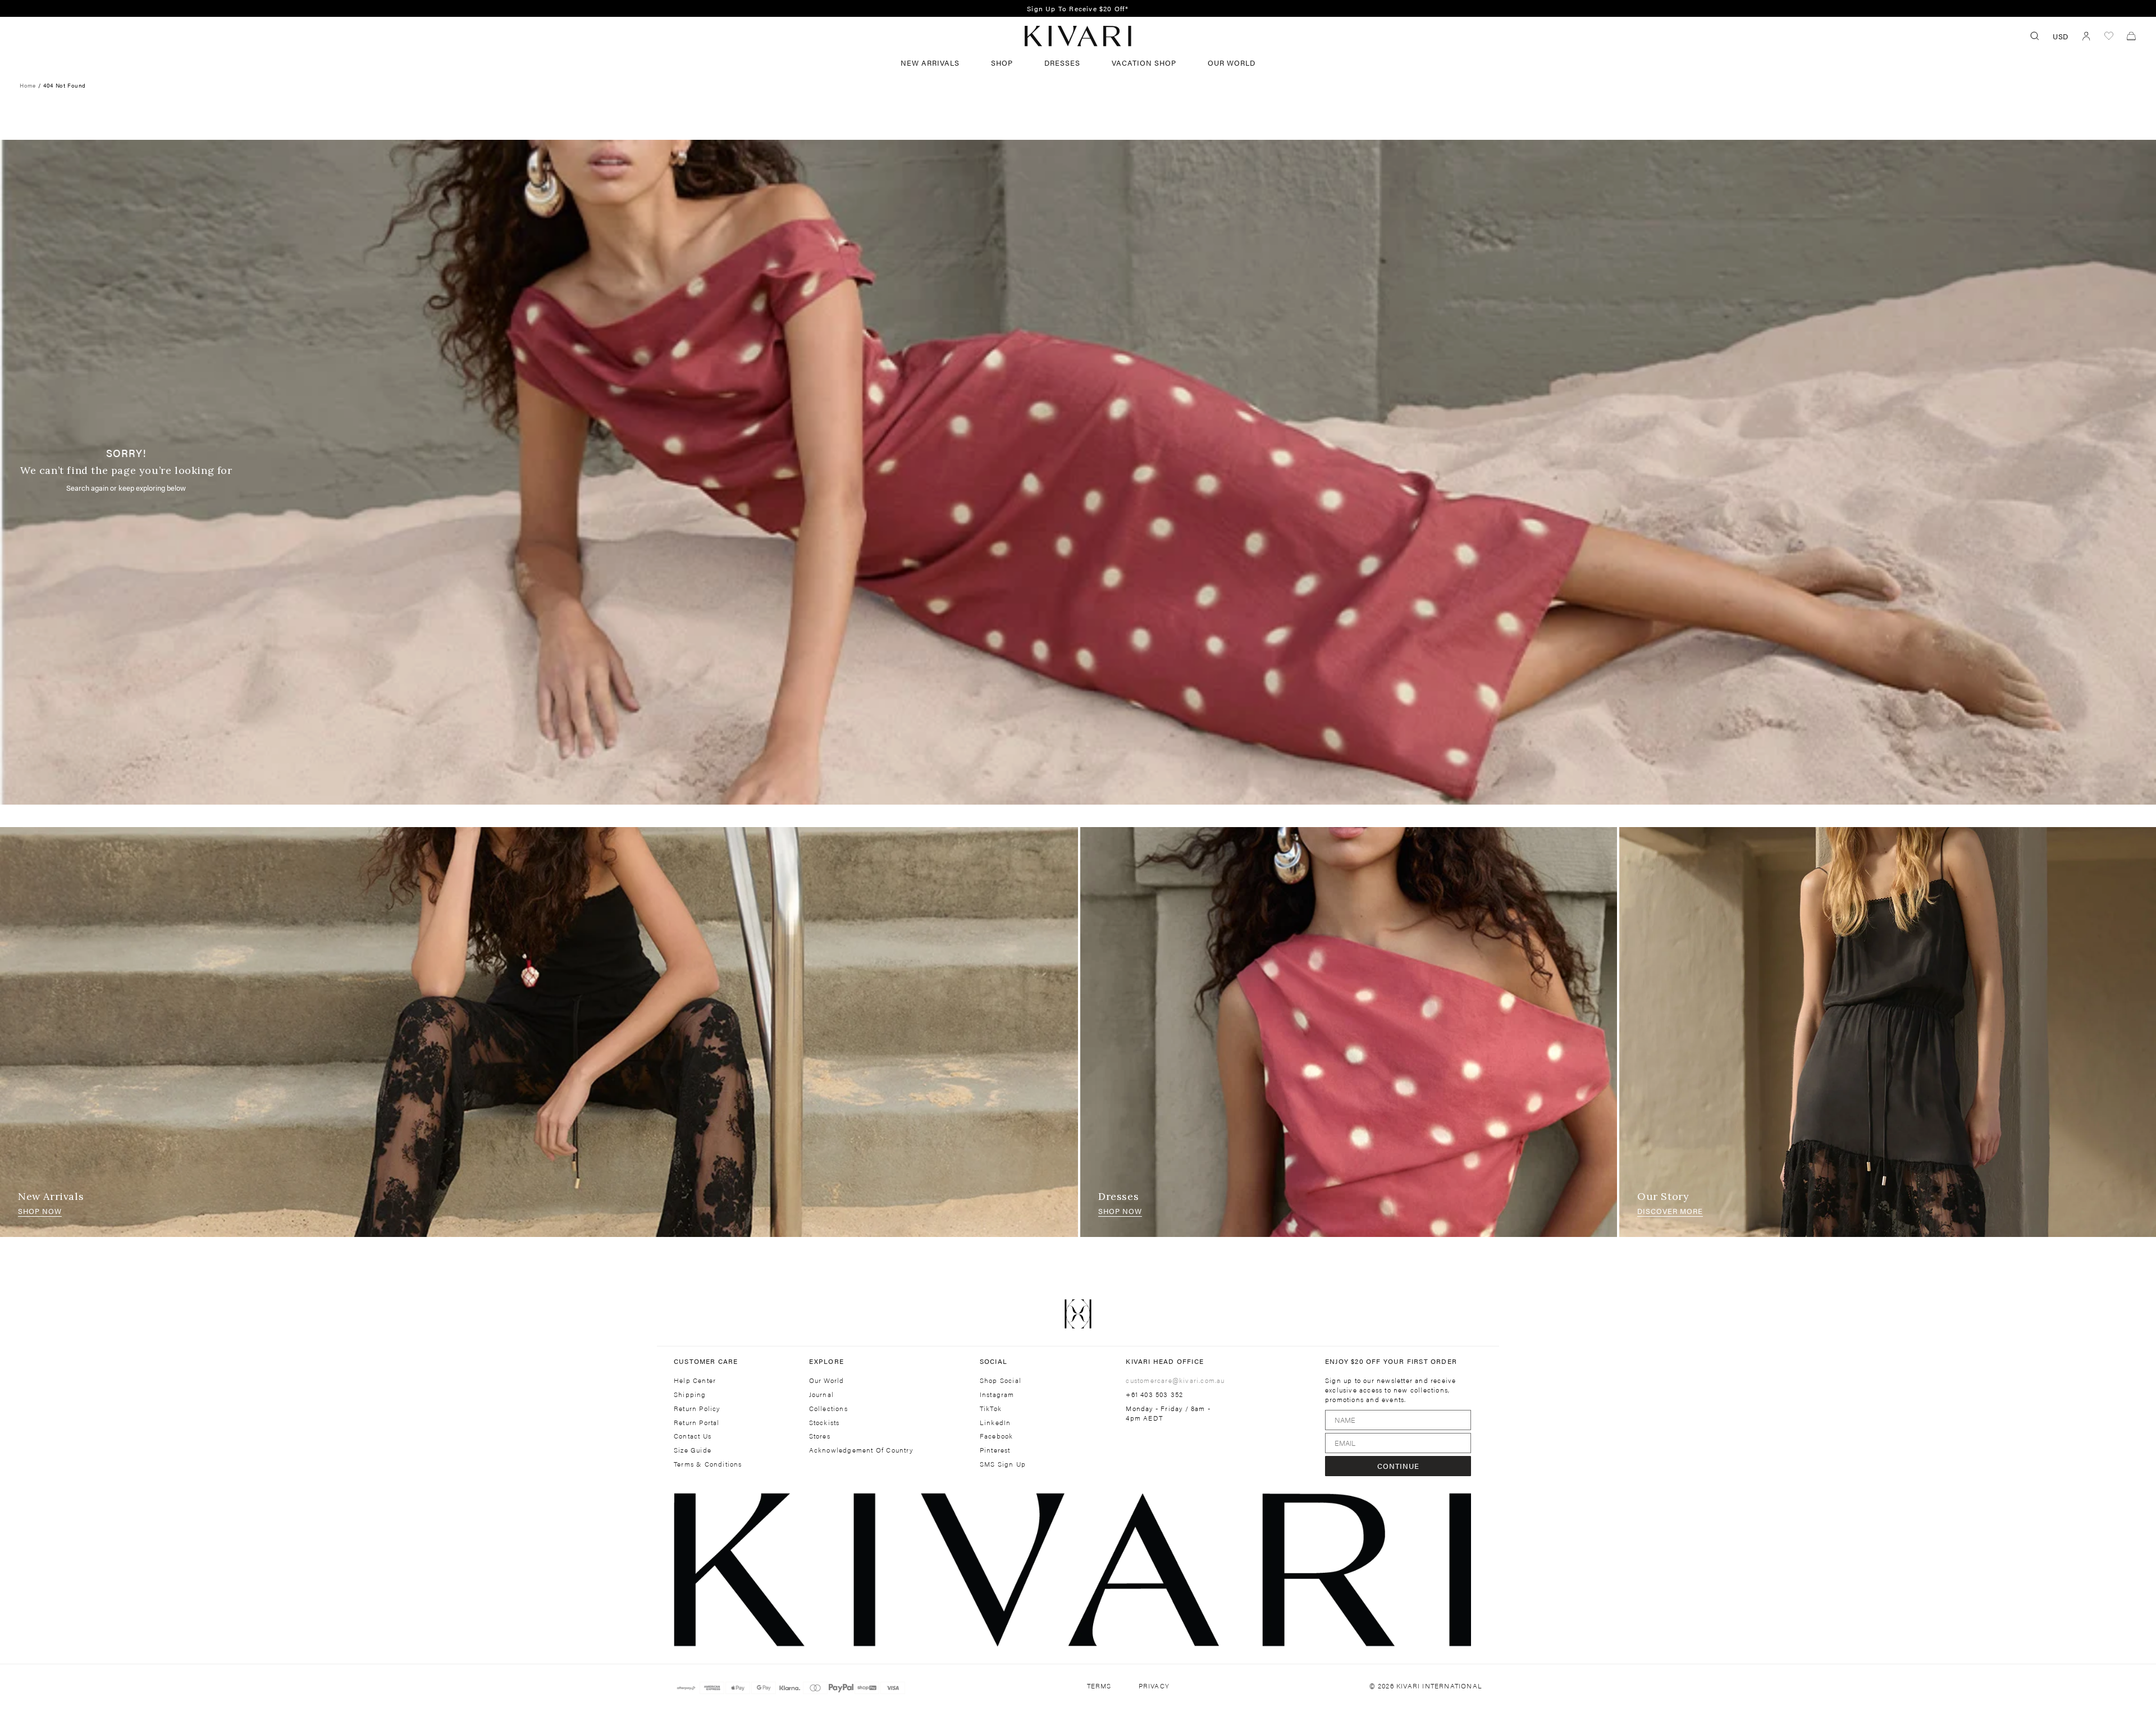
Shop (1002, 63)
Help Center (695, 1380)
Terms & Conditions (708, 1464)
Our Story (1663, 1196)
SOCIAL (994, 1361)
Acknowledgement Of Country (861, 1450)
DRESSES (1062, 63)
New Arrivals (930, 63)
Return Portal (697, 1423)
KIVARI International (1439, 1686)
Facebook (997, 1436)
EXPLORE (826, 1361)
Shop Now (40, 1211)
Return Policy (697, 1409)
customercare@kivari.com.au (1175, 1380)
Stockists (825, 1423)
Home (28, 85)
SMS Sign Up (1003, 1464)
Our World (1232, 63)
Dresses (1118, 1196)
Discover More (1670, 1211)
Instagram (997, 1394)
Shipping (690, 1394)
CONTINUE (1398, 1466)
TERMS (1099, 1686)
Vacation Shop (1144, 63)
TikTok (991, 1409)
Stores (820, 1436)
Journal (821, 1394)
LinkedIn (995, 1423)
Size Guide (693, 1450)
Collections (828, 1409)
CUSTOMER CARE (706, 1361)
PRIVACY (1154, 1686)
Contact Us (693, 1436)
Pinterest (995, 1450)
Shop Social (1001, 1380)
